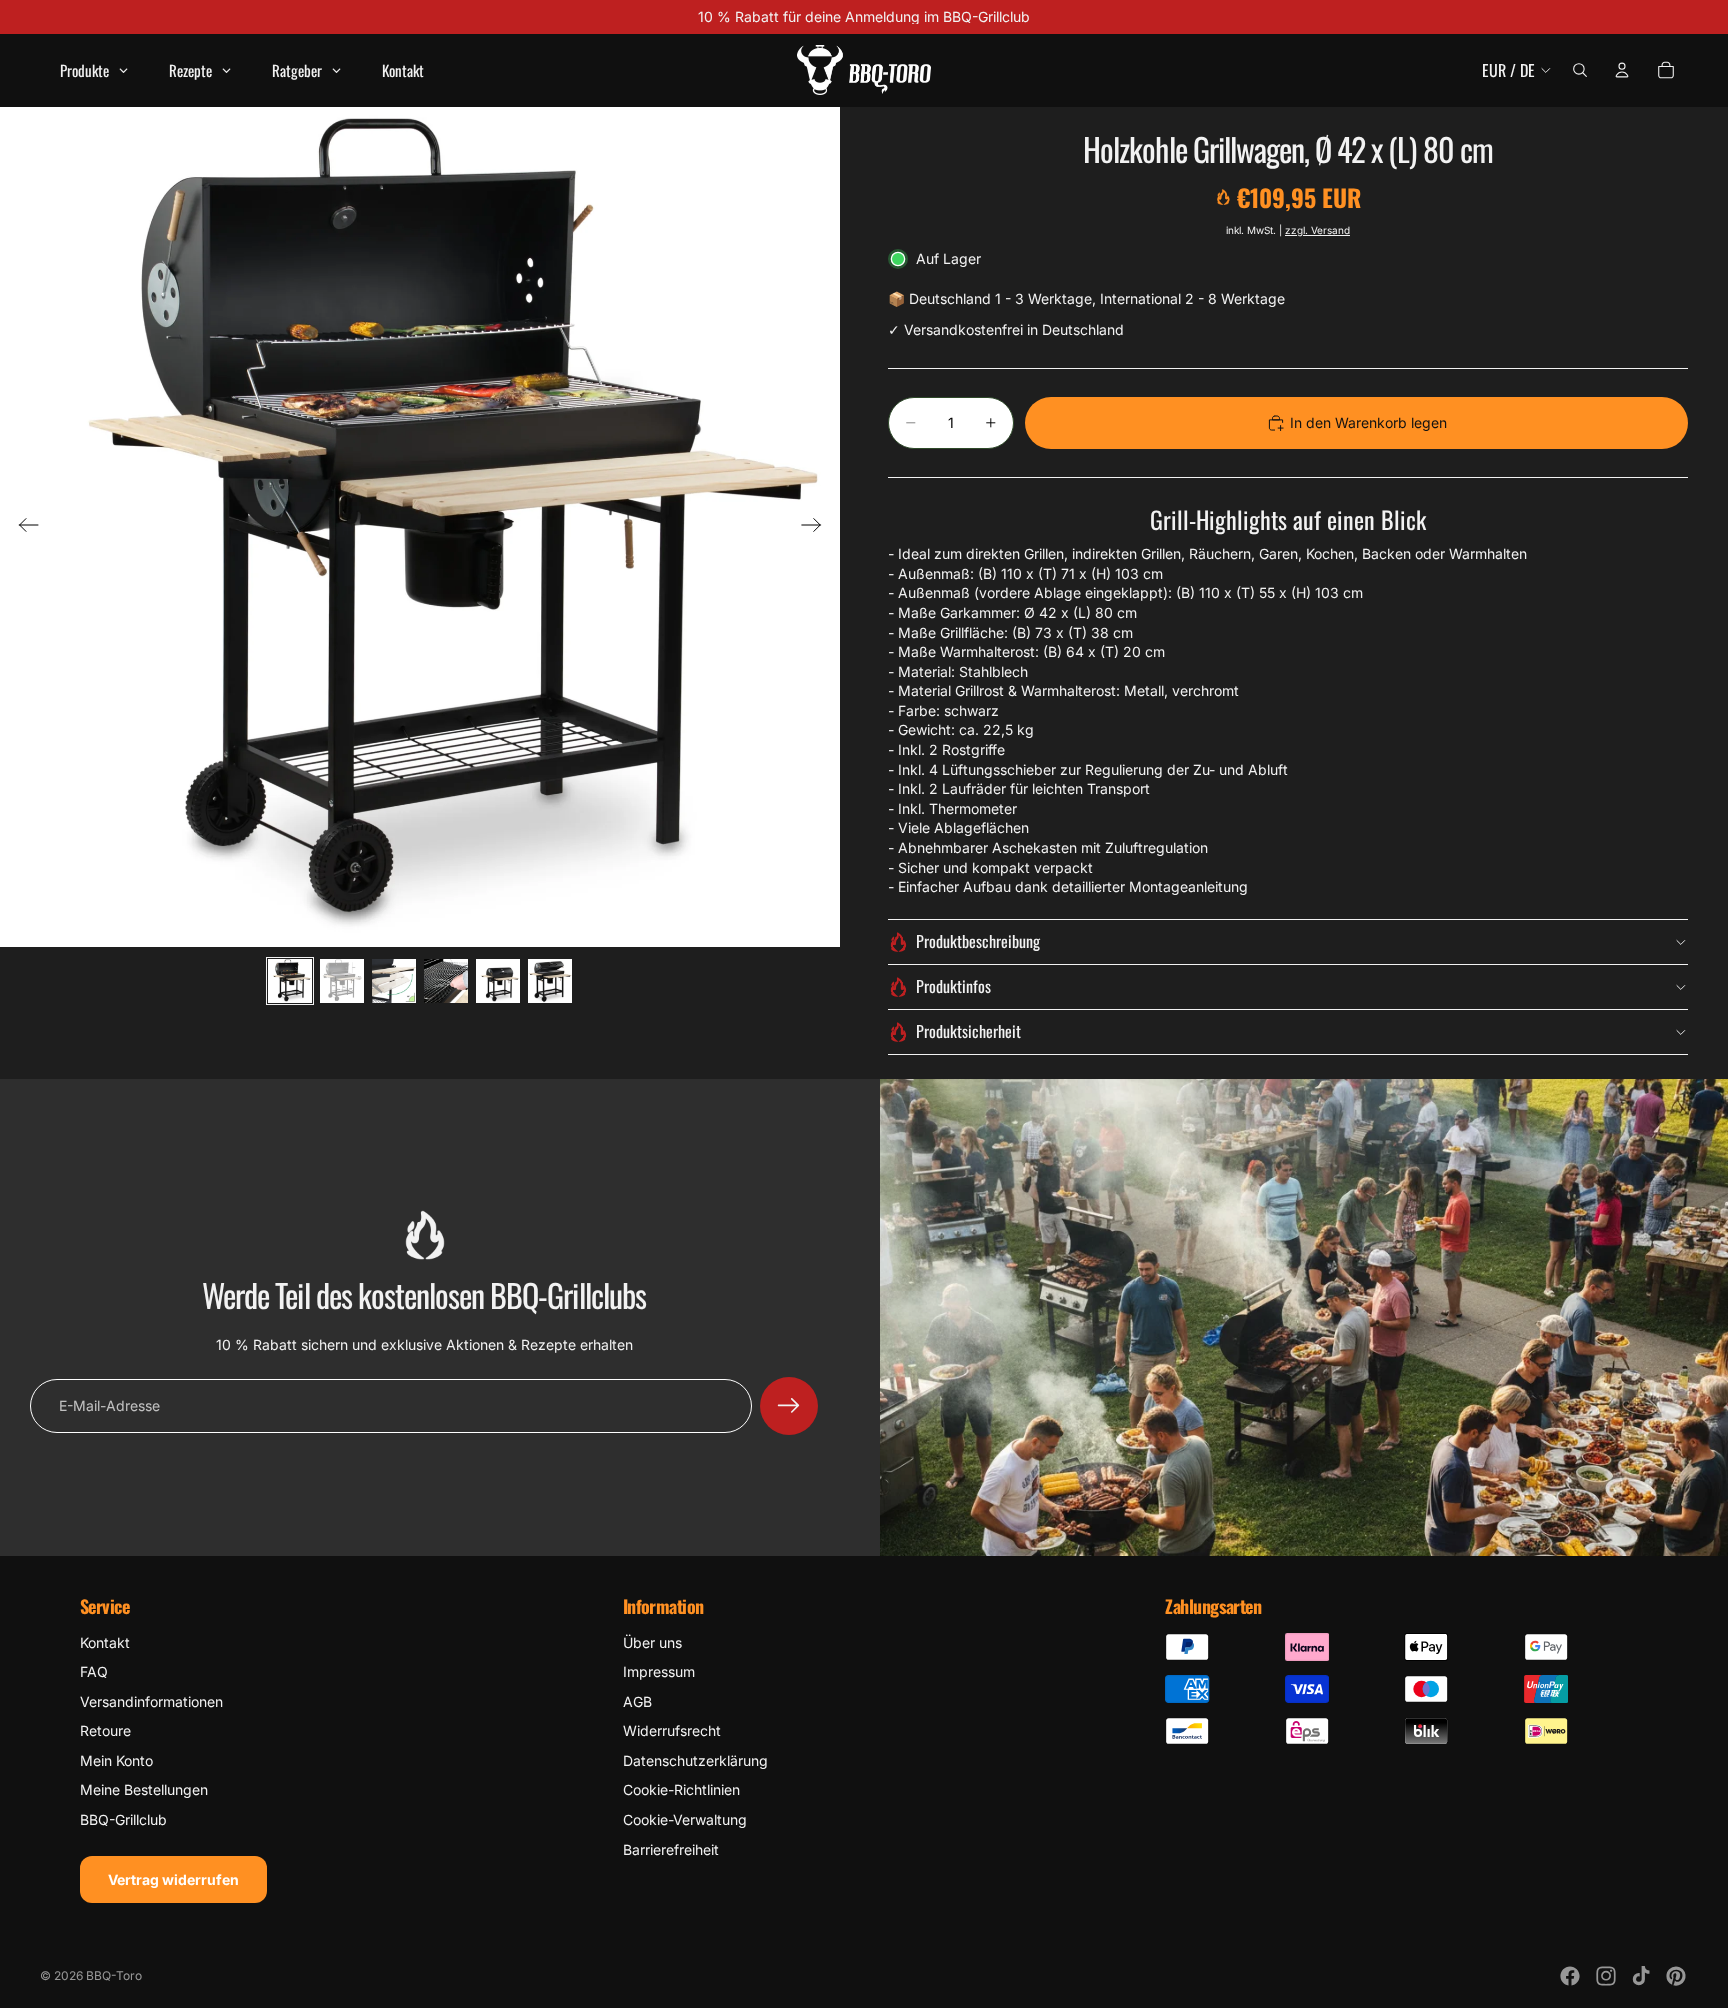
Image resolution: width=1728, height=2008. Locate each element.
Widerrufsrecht (672, 1730)
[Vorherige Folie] (22, 527)
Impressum (659, 1671)
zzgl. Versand (1317, 230)
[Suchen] (1580, 70)
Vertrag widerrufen (173, 1879)
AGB (637, 1701)
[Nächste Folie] (817, 527)
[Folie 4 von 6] (446, 981)
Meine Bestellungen (144, 1789)
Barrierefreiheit (671, 1849)
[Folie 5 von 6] (498, 981)
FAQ (94, 1671)
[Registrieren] (789, 1406)
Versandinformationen (151, 1701)
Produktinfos (953, 986)
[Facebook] (1570, 1976)
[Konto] (1622, 70)
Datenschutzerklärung (695, 1760)
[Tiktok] (1641, 1976)
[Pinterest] (1676, 1976)
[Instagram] (1606, 1976)
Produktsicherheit (968, 1031)
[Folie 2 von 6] (342, 981)
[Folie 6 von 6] (550, 981)
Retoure (105, 1730)
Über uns (652, 1642)
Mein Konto (116, 1760)
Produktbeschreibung (978, 941)
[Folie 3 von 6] (394, 981)
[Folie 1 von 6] (290, 981)
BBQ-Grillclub (123, 1819)
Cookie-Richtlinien (681, 1789)
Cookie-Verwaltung (685, 1819)
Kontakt (105, 1642)
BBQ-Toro (114, 1975)
